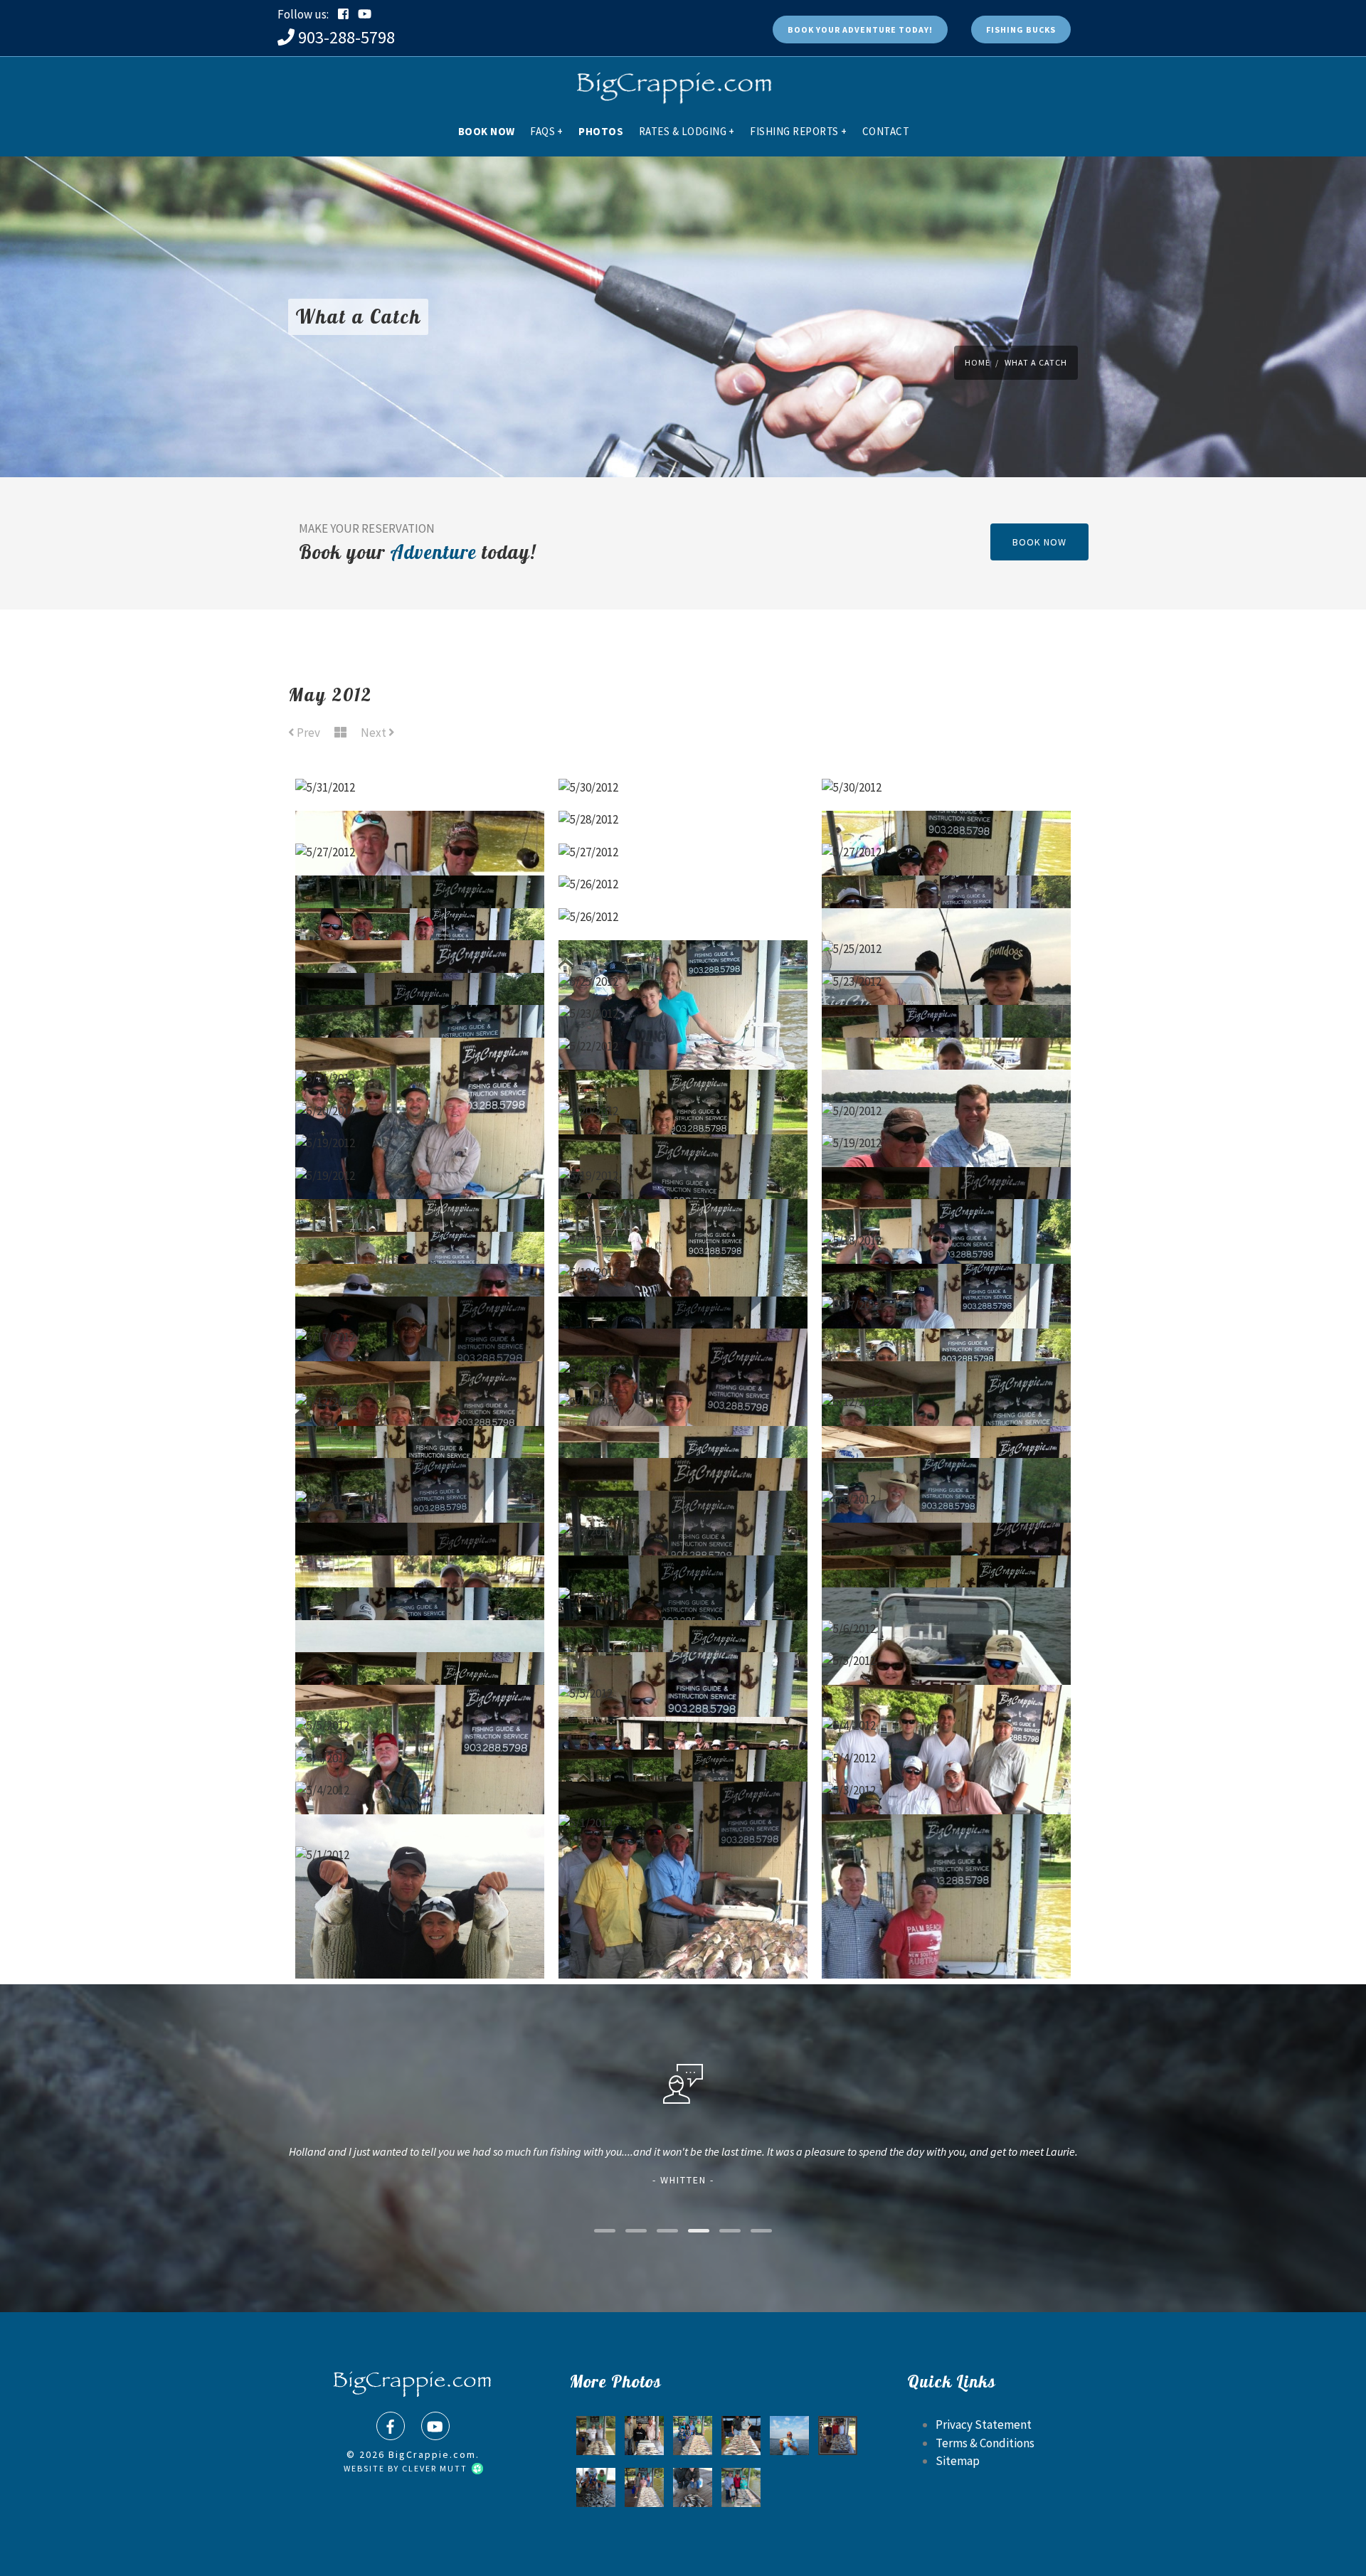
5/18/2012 (683, 1205)
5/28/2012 (683, 784)
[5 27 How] (693, 2436)
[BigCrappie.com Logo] (672, 82)
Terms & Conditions (985, 2443)
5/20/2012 (420, 1075)
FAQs (547, 131)
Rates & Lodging (687, 131)
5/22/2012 (683, 1011)
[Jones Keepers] (644, 2436)
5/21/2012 (420, 1043)
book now (1039, 542)
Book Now (487, 131)
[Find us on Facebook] (391, 2426)
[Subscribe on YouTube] (365, 14)
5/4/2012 (946, 1690)
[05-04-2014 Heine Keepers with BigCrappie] (838, 2436)
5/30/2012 (683, 752)
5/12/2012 (420, 1366)
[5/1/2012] (683, 1864)
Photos (601, 131)
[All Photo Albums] (340, 733)
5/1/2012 (683, 1787)
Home (978, 362)
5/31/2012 (420, 752)
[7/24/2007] (596, 2487)
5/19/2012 (420, 1107)
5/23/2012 (946, 946)
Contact (886, 131)
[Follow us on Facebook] (343, 14)
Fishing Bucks (1021, 30)
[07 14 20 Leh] (644, 2487)
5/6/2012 (683, 1560)
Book (860, 30)
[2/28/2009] (693, 2487)
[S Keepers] (596, 2436)
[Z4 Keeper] (789, 2436)
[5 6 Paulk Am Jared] (741, 2487)
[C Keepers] (741, 2436)
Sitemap (958, 2461)
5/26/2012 (683, 848)
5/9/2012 (420, 1464)
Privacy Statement (984, 2425)
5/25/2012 (947, 913)
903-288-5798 (346, 37)
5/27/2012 (420, 816)
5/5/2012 (947, 1625)
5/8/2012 (683, 1496)
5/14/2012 (683, 1334)
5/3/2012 (946, 1755)
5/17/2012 (947, 1270)
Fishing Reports (798, 131)
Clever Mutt (436, 2468)
